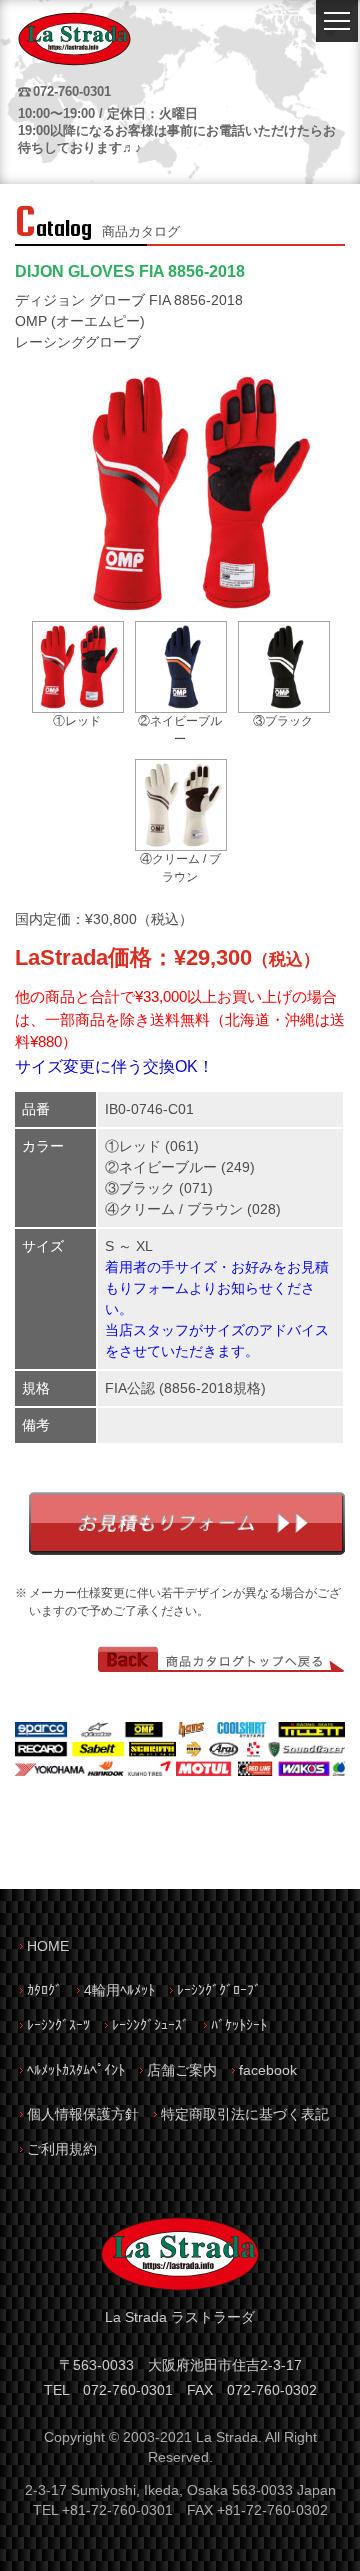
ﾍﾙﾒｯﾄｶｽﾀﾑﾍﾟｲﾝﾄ (76, 2070)
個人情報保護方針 (83, 2114)
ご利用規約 (62, 2149)
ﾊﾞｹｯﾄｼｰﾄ (239, 2025)
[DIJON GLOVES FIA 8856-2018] (198, 612)
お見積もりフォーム (187, 1523)
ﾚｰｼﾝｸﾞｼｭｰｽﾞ (150, 2025)
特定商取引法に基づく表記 (245, 2114)
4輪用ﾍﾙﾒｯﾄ (119, 1990)
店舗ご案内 (182, 2070)
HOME (48, 1946)
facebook (268, 2070)
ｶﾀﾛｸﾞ (44, 1990)
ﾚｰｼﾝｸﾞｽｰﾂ (58, 2025)
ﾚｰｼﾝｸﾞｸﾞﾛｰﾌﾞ (219, 1990)
